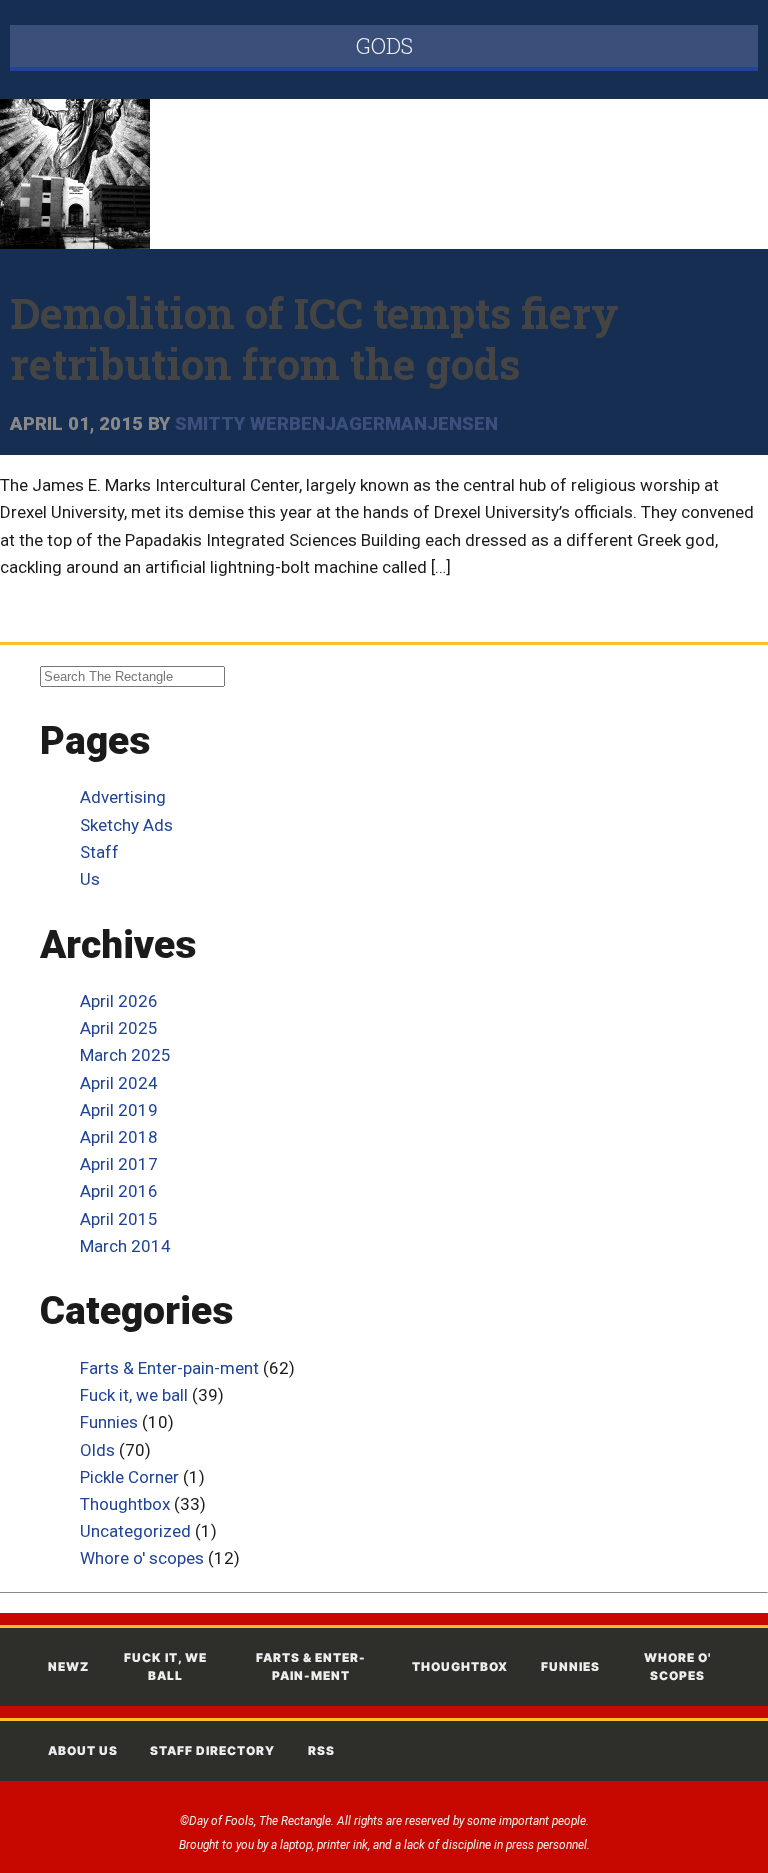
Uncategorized (135, 1531)
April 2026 (119, 1001)
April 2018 (119, 1137)
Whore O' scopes (677, 1666)
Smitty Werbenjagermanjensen (336, 424)
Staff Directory (212, 1750)
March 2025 (125, 1055)
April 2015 (119, 1219)
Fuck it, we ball (134, 1395)
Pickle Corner (129, 1477)
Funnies (109, 1422)
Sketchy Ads (126, 825)
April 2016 (119, 1191)
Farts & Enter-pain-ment (169, 1368)
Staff (99, 852)
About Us (83, 1750)
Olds (97, 1450)
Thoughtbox (125, 1504)
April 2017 (119, 1164)
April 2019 (119, 1110)
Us (90, 879)
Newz (68, 1666)
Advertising (123, 797)
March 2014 (125, 1246)
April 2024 (119, 1083)
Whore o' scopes (142, 1558)
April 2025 (119, 1028)
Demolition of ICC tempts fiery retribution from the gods (314, 338)
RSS (321, 1750)
